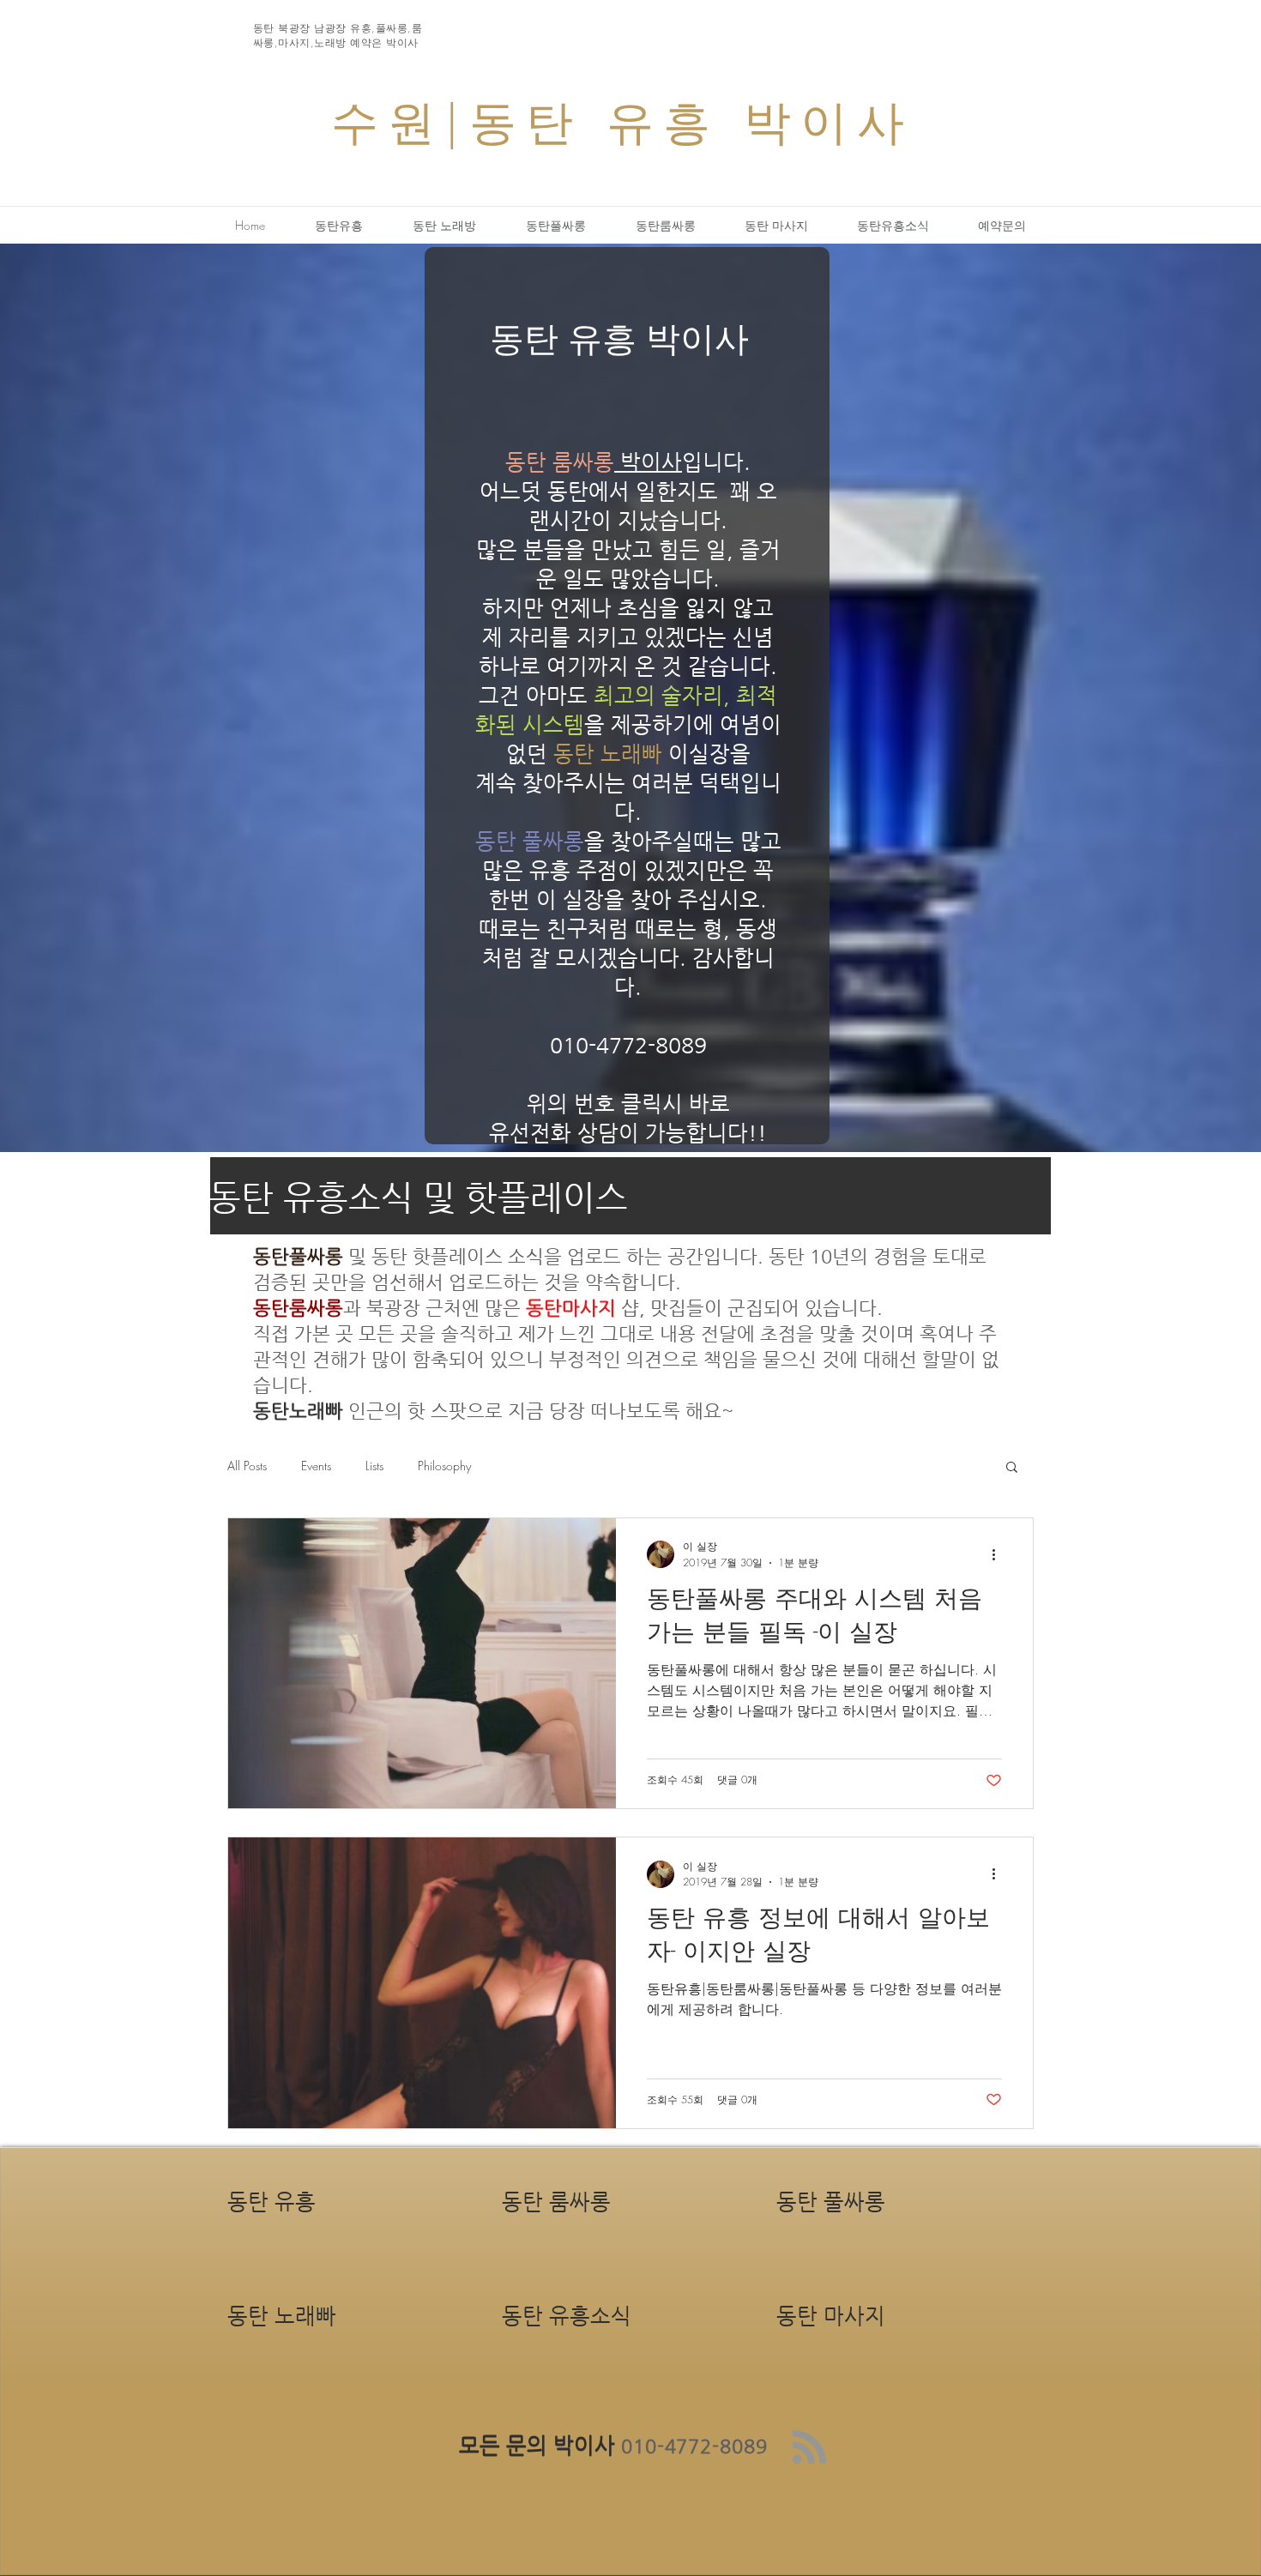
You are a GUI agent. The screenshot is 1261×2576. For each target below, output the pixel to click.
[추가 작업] (999, 1554)
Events (316, 1466)
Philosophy (444, 1466)
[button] (1012, 1468)
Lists (374, 1466)
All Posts (247, 1466)
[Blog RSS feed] (809, 2448)
